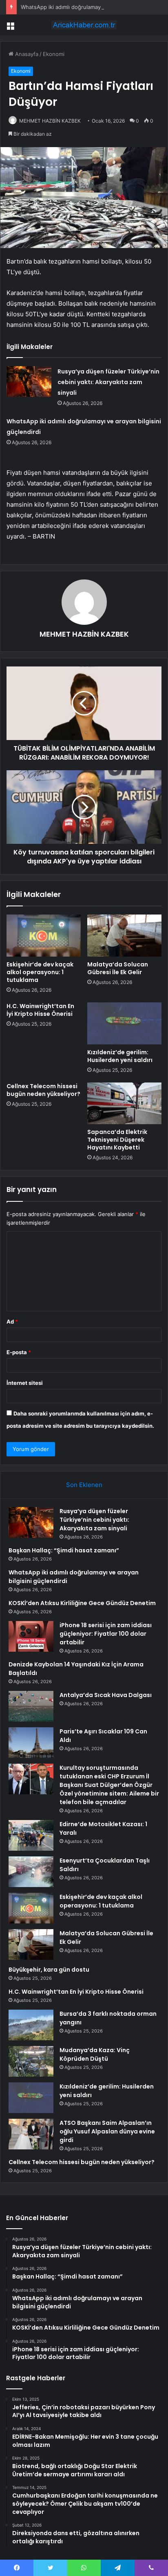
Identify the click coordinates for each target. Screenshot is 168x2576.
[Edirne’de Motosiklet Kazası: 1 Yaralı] (31, 1835)
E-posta (19, 1352)
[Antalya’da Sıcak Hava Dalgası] (31, 1706)
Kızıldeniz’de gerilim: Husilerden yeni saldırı (120, 1056)
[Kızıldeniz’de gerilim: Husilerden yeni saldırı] (124, 1023)
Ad (12, 1322)
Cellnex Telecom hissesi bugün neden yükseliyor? (43, 1090)
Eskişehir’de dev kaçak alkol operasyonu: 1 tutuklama (40, 972)
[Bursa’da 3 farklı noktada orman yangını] (31, 2025)
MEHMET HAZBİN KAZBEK (50, 121)
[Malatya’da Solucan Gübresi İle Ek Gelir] (124, 936)
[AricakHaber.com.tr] (84, 25)
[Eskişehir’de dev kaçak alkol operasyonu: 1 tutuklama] (44, 936)
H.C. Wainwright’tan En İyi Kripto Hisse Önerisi (40, 1010)
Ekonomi (54, 54)
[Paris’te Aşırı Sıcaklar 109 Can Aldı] (31, 1743)
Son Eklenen (84, 1485)
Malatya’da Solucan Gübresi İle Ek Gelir (118, 968)
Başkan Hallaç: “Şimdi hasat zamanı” (64, 1550)
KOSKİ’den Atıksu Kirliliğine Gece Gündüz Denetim (82, 1603)
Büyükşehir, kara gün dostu (49, 1970)
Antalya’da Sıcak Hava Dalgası (106, 1695)
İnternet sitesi (25, 1383)
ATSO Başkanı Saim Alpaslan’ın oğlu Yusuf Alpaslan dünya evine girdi (107, 2131)
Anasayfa (26, 54)
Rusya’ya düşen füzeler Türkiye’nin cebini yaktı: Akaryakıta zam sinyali (108, 382)
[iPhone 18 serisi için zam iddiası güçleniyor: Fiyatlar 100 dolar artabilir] (31, 1636)
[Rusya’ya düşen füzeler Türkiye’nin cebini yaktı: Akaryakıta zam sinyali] (29, 381)
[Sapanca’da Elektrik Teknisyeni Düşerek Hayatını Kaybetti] (124, 1104)
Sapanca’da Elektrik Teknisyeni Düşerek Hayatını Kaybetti (117, 1140)
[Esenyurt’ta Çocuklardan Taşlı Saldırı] (31, 1872)
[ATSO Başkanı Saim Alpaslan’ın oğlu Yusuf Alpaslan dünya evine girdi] (31, 2134)
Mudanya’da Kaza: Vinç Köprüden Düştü (95, 2054)
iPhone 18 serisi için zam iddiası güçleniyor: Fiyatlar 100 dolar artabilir (106, 1634)
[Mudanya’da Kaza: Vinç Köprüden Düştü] (31, 2061)
